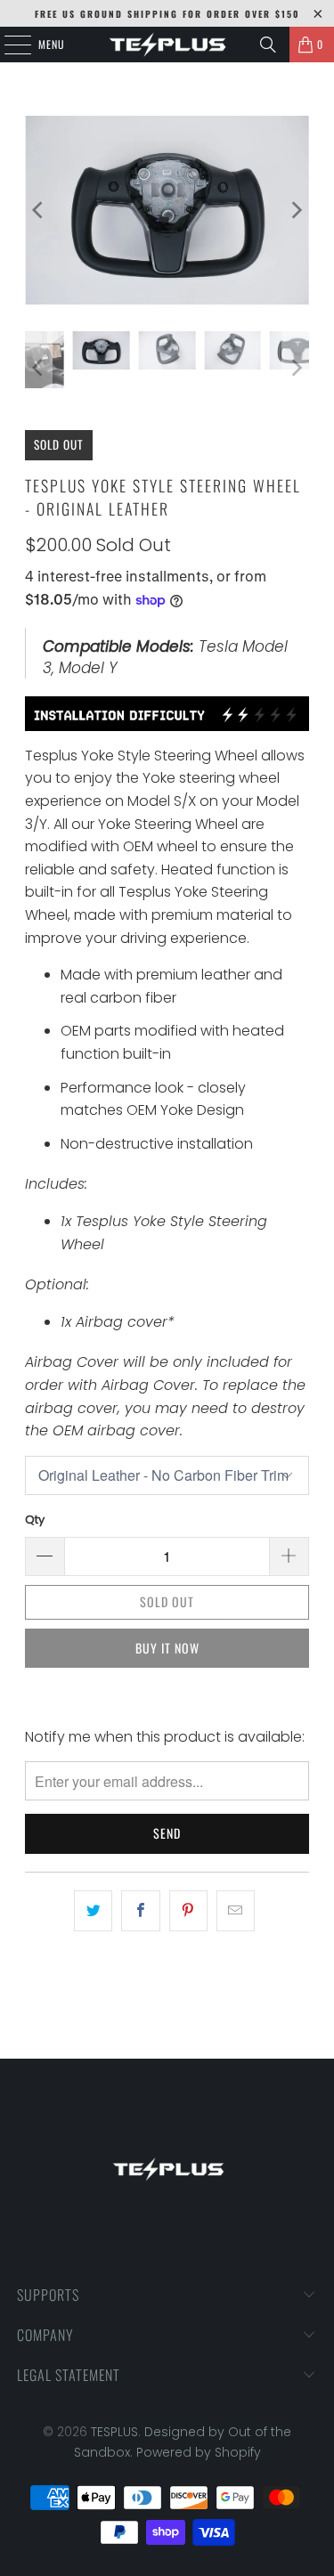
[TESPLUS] (167, 45)
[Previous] (38, 210)
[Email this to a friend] (236, 1911)
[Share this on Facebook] (140, 1911)
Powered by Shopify (199, 2452)
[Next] (296, 210)
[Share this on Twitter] (93, 1911)
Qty (35, 1520)
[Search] (268, 45)
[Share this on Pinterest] (188, 1911)
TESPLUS (114, 2432)
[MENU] (8, 45)
